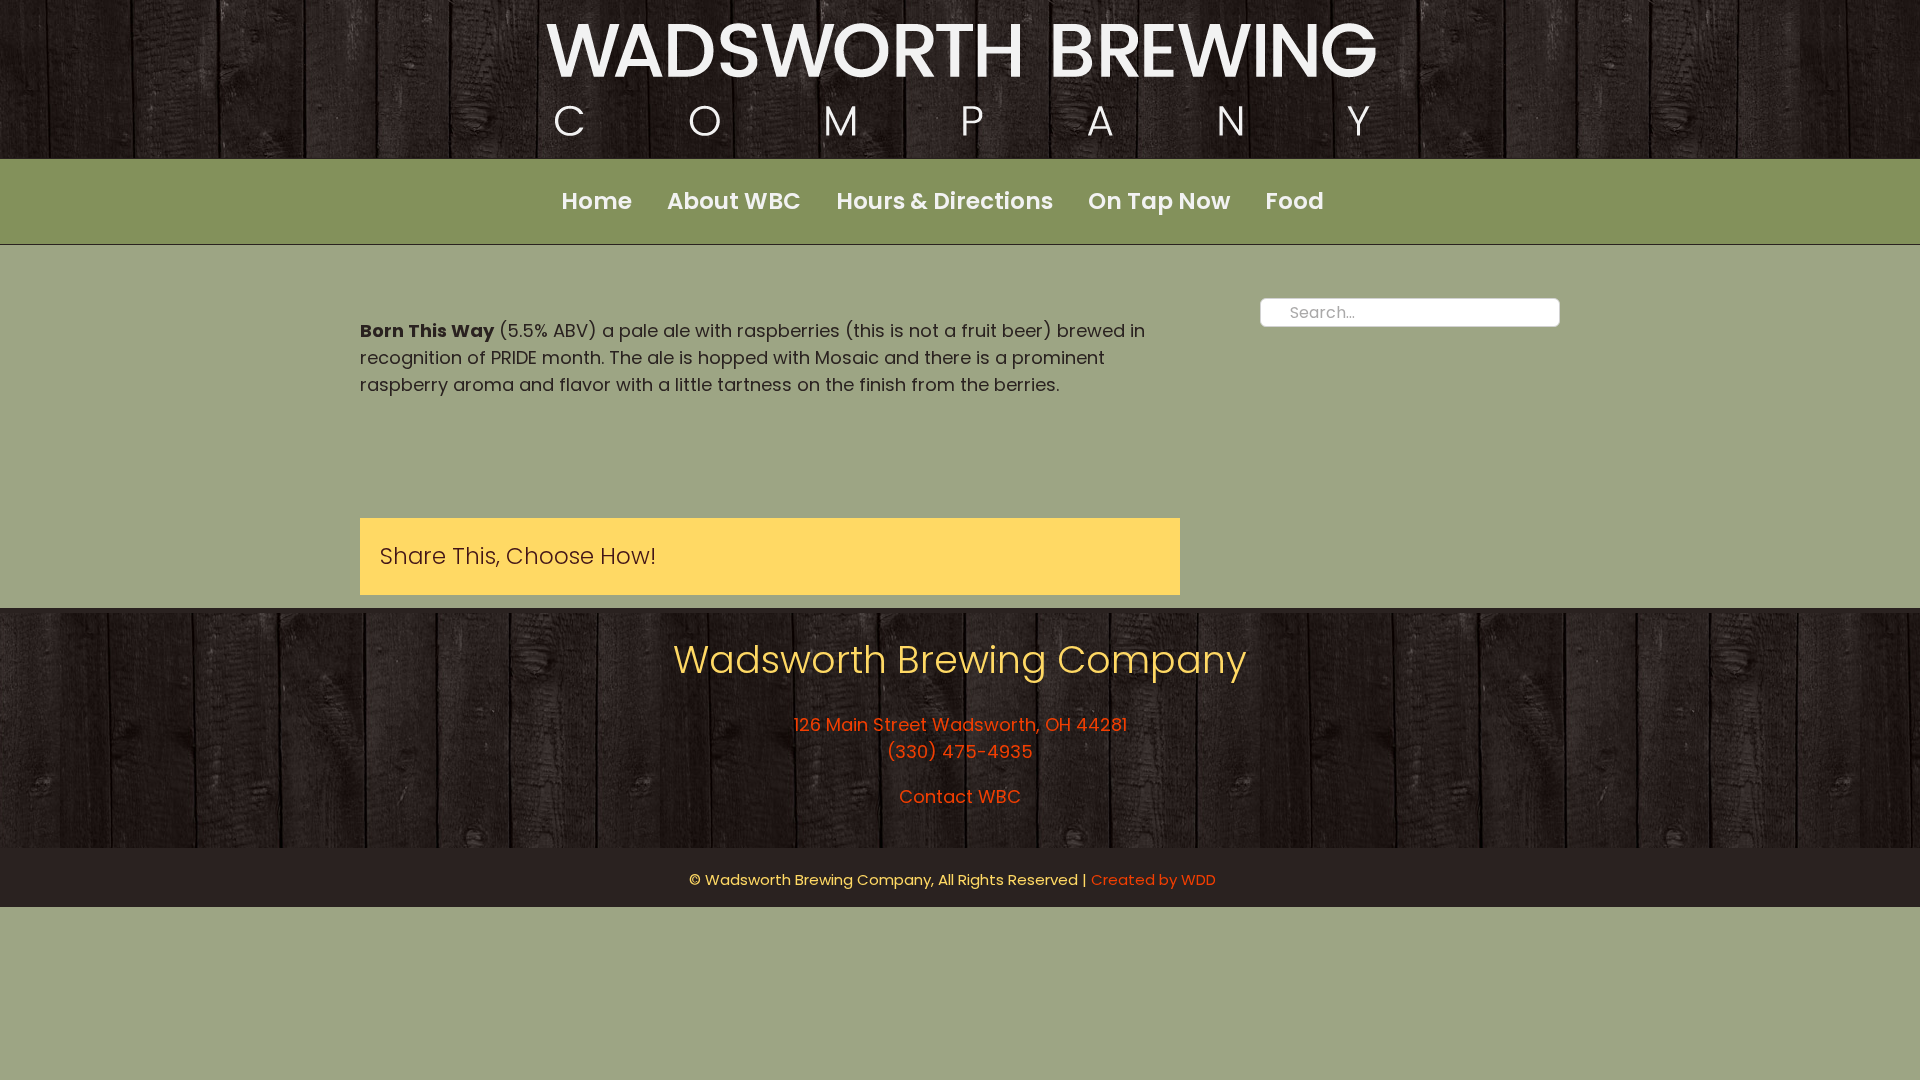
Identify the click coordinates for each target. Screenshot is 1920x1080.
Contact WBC (960, 796)
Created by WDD (1155, 879)
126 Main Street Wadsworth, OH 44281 (960, 724)
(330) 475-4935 (960, 751)
